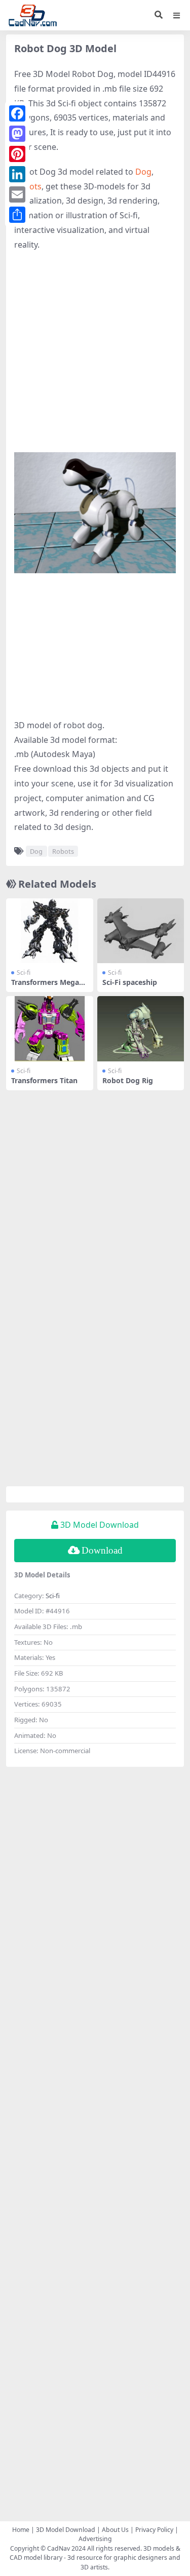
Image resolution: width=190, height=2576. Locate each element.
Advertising (95, 2539)
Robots (63, 851)
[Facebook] (17, 113)
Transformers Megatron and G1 (48, 986)
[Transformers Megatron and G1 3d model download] (50, 931)
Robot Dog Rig (128, 1080)
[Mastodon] (17, 134)
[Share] (17, 215)
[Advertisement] (95, 357)
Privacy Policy (154, 2530)
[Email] (17, 194)
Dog (143, 172)
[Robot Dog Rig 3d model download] (141, 1029)
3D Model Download (66, 2530)
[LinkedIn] (17, 174)
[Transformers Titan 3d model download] (50, 1029)
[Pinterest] (17, 154)
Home (21, 2530)
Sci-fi (24, 973)
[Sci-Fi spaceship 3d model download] (141, 931)
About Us (115, 2530)
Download (102, 1550)
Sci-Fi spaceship (130, 982)
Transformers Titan (44, 1080)
